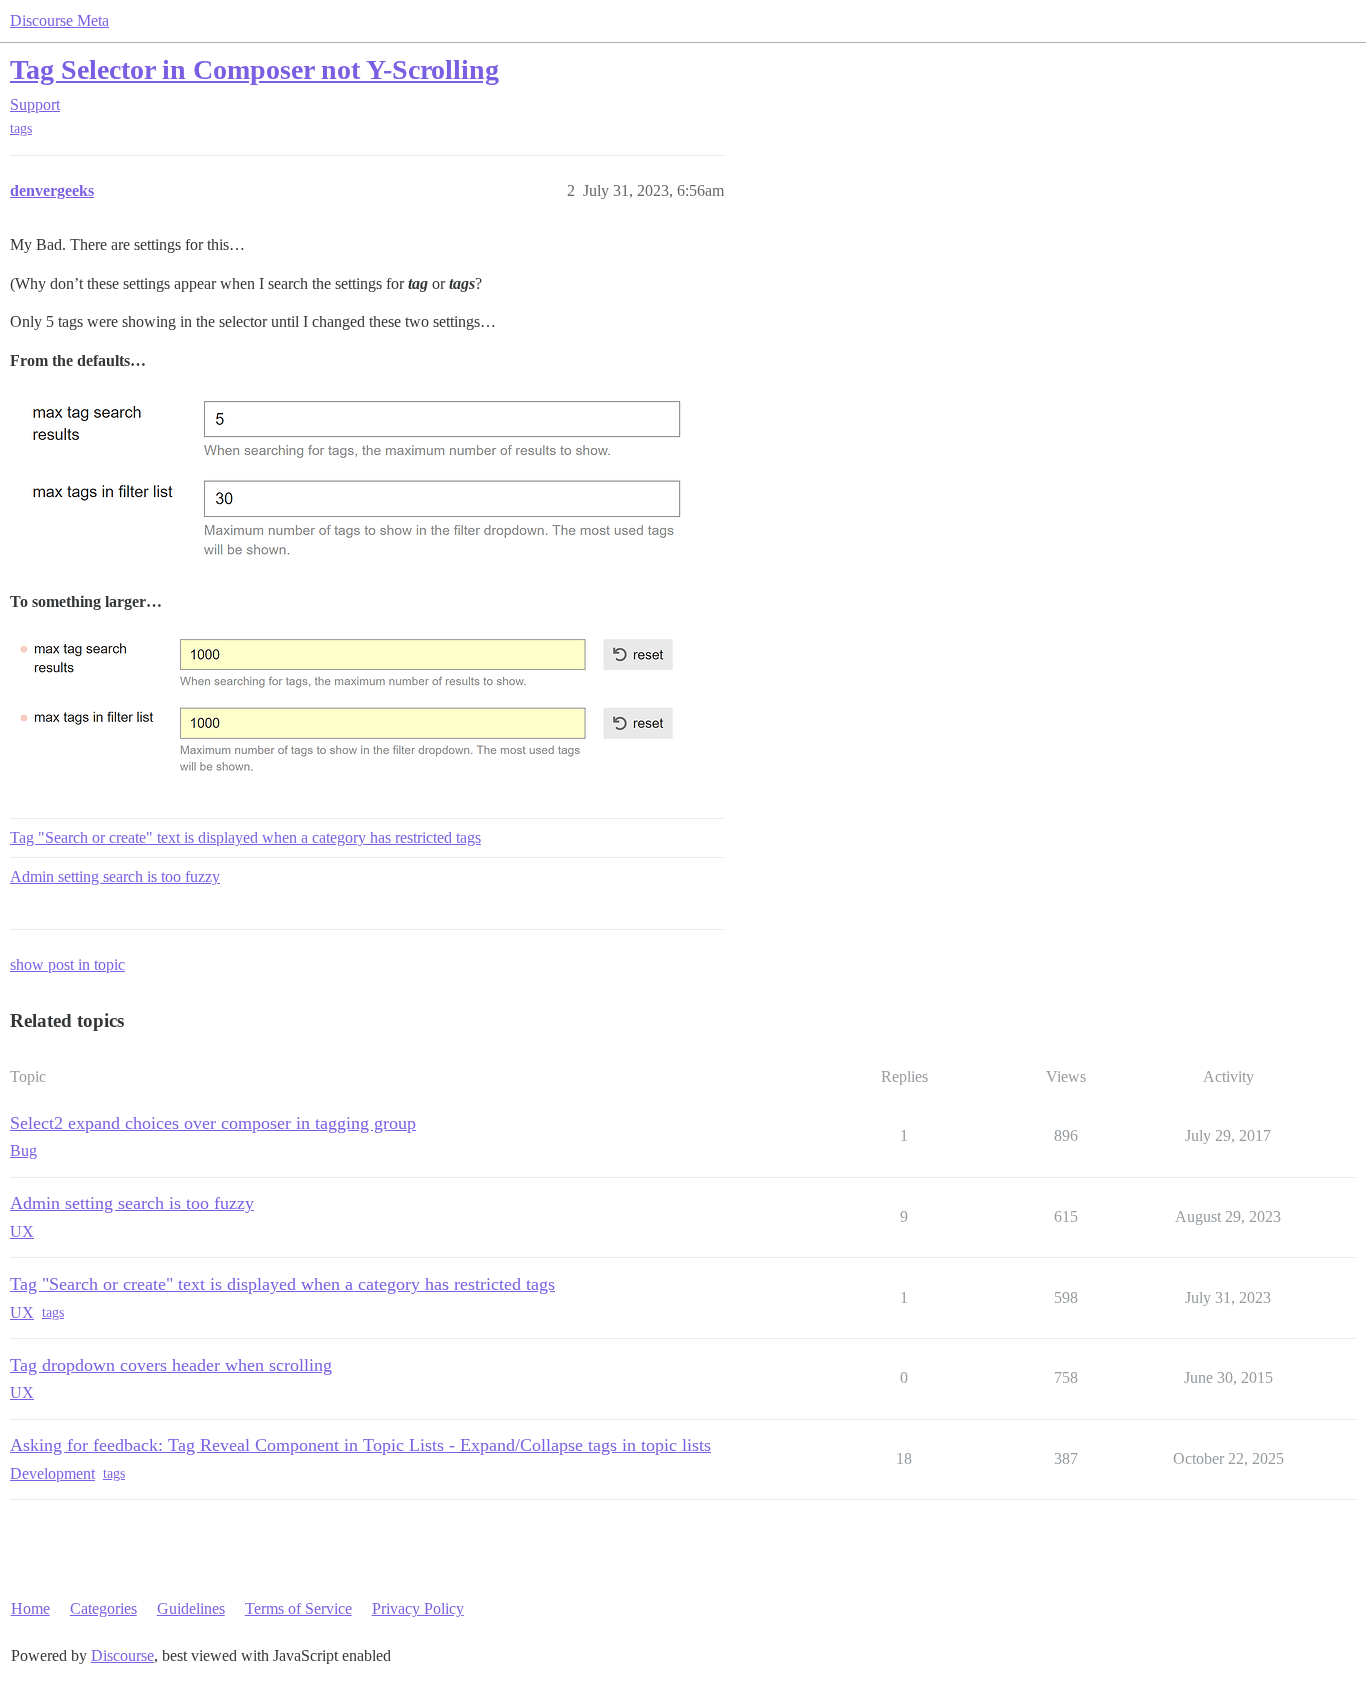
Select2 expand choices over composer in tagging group (213, 1123)
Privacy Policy (418, 1608)
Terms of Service (298, 1608)
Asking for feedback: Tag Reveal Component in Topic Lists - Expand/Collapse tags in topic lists (360, 1445)
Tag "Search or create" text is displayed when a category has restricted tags (245, 837)
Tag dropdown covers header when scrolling (171, 1365)
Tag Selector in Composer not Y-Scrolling (254, 69)
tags (21, 128)
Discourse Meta (59, 20)
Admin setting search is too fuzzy (115, 876)
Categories (103, 1608)
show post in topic (67, 964)
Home (30, 1608)
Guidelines (191, 1608)
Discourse (122, 1655)
